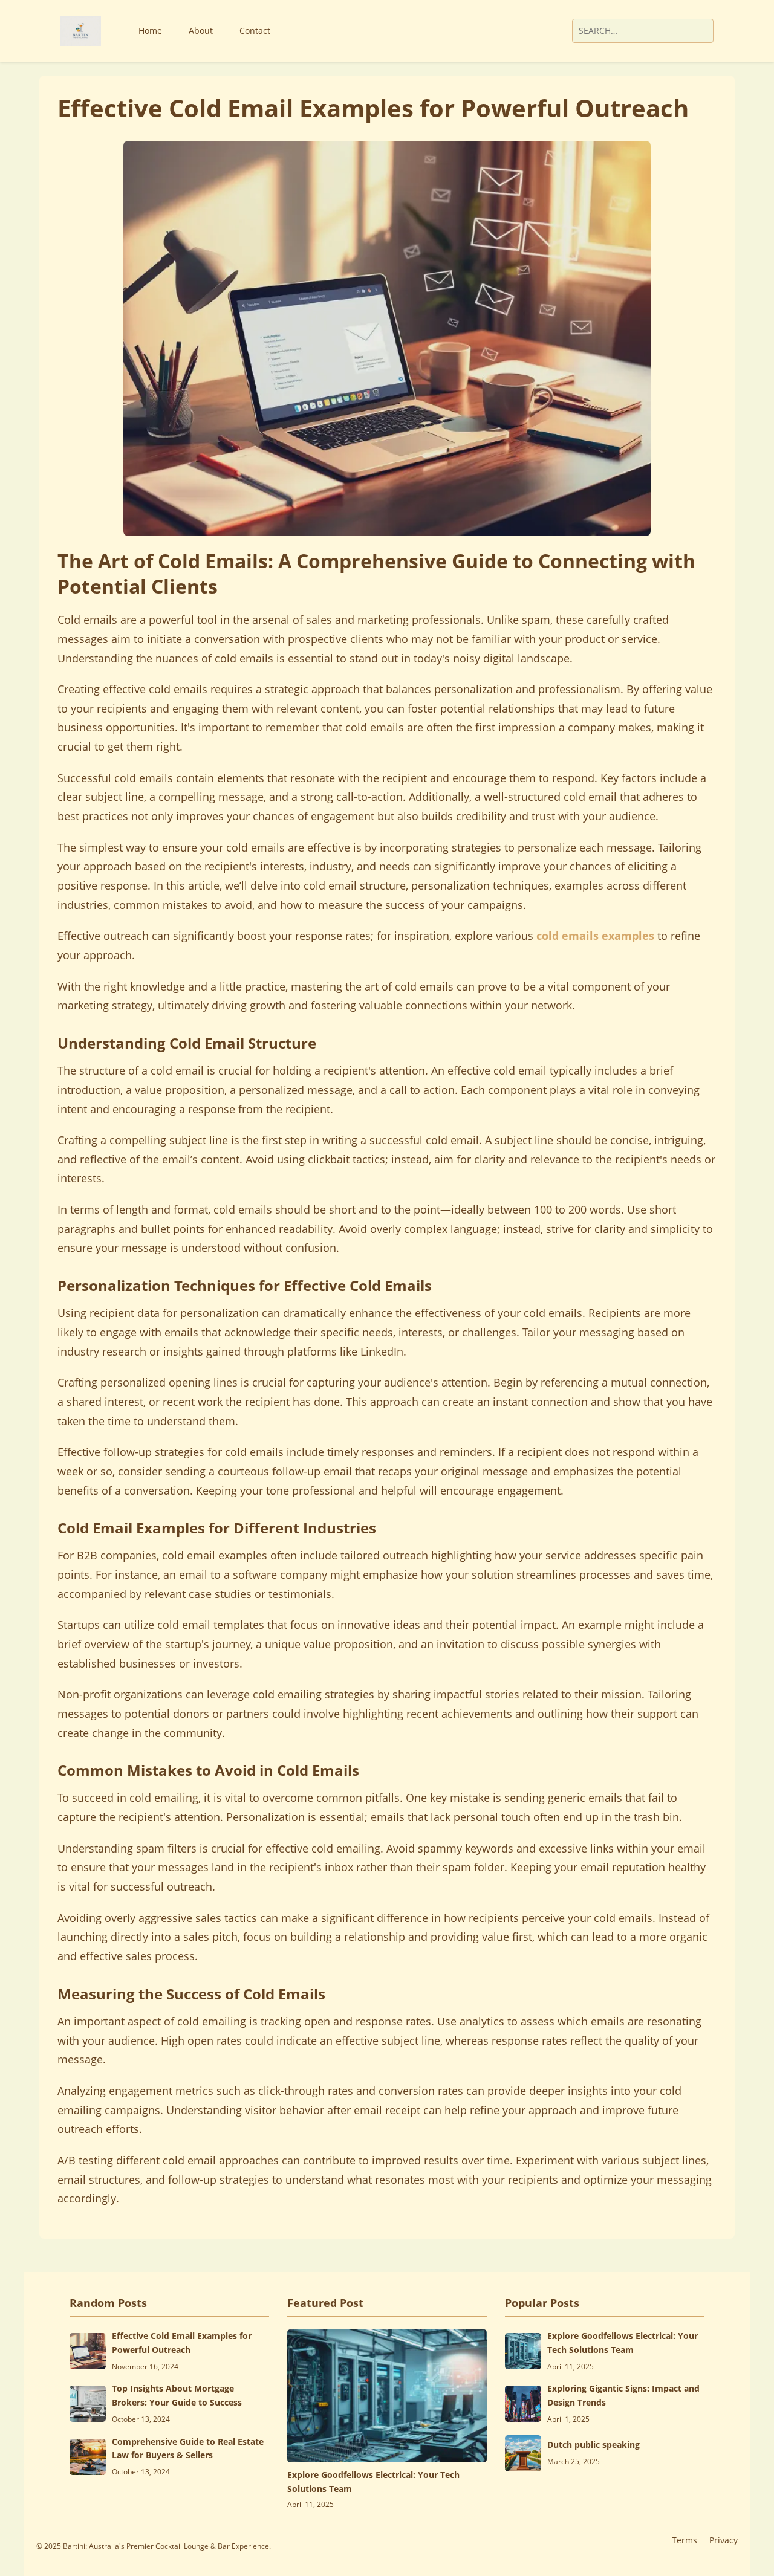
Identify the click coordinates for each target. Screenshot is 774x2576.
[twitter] (518, 31)
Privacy (724, 2540)
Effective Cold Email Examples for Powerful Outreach (182, 2342)
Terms (685, 2540)
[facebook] (502, 31)
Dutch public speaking (594, 2445)
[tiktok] (533, 31)
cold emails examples (595, 936)
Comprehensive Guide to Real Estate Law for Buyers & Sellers (188, 2448)
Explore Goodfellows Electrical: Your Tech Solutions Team (373, 2481)
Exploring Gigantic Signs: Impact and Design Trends (623, 2395)
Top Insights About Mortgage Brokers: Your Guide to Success (177, 2395)
